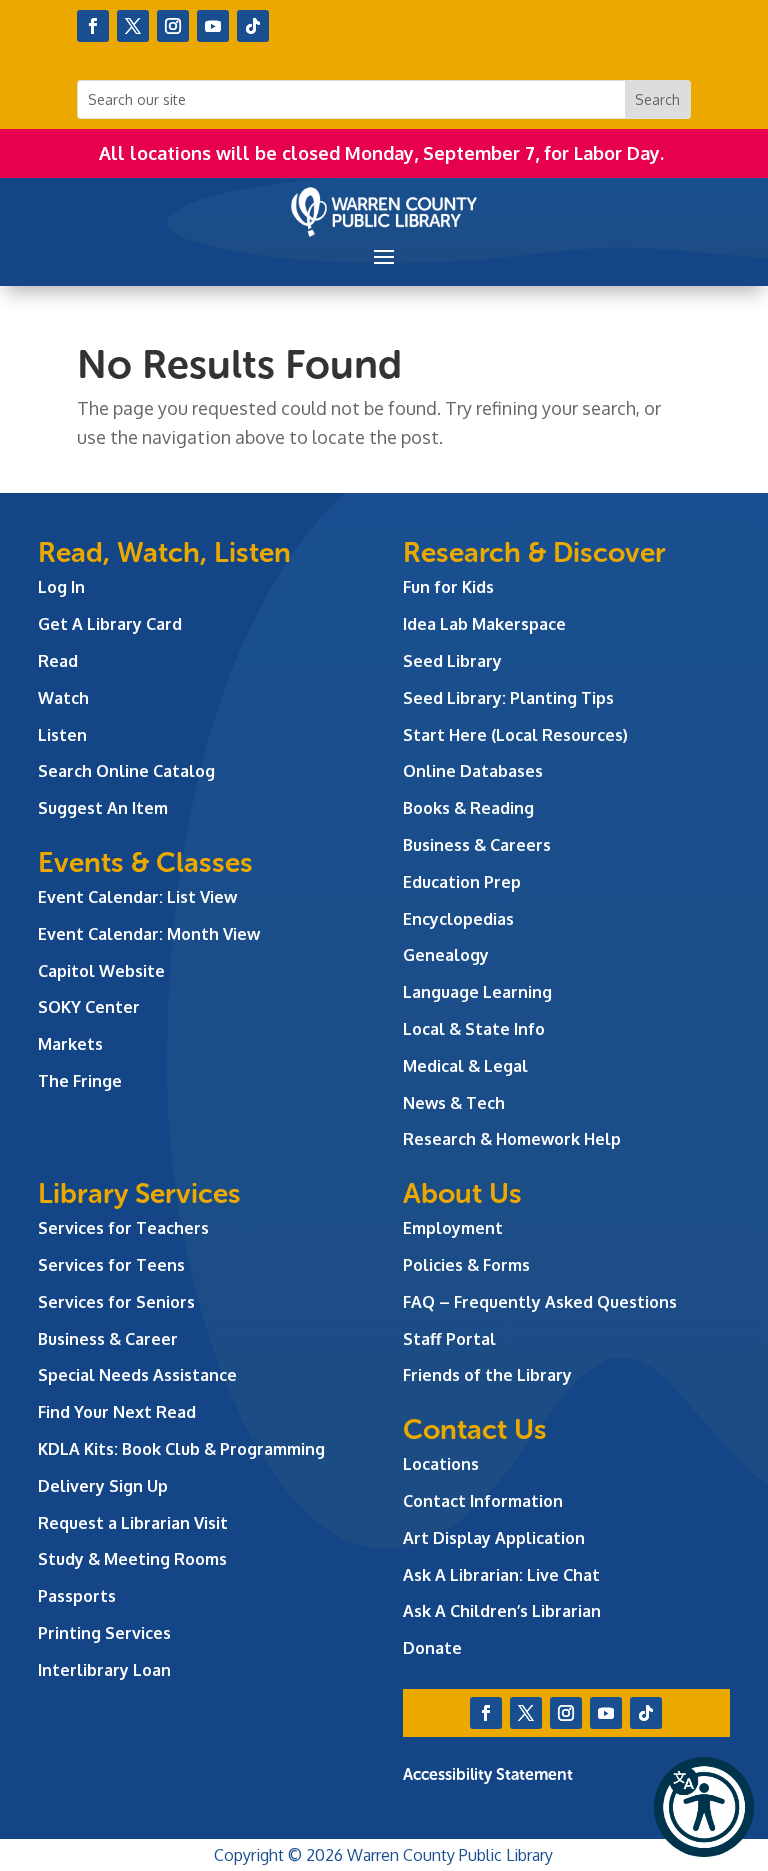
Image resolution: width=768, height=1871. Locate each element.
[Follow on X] (133, 26)
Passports (77, 1596)
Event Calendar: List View (137, 897)
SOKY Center (89, 1007)
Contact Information (483, 1501)
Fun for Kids (448, 587)
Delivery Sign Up (103, 1486)
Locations (441, 1464)
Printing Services (104, 1633)
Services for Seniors (116, 1302)
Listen (62, 735)
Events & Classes (145, 862)
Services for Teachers (123, 1228)
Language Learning (477, 992)
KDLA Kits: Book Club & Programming (181, 1449)
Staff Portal (449, 1339)
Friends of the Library (487, 1375)
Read (58, 661)
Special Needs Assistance (137, 1375)
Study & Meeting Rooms (132, 1559)
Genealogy (446, 955)
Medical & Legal (465, 1066)
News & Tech (454, 1103)
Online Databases (473, 771)
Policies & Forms (466, 1265)
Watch (63, 698)
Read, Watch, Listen (164, 552)
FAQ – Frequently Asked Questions (540, 1302)
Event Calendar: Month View (149, 934)
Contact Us (475, 1429)
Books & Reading (468, 808)
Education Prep (462, 882)
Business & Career (108, 1339)
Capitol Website (101, 971)
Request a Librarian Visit (133, 1523)
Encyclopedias (458, 919)
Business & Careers (477, 845)
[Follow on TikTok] (253, 26)
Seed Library (452, 661)
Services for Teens (111, 1265)
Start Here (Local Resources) (515, 735)
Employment (453, 1228)
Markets (70, 1044)
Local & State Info (474, 1029)
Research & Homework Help (512, 1139)
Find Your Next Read (117, 1412)
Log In (61, 587)
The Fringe (80, 1081)
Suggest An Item (103, 808)
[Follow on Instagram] (173, 26)
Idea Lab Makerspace (484, 624)
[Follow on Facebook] (93, 26)
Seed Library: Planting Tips (508, 698)
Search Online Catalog (126, 771)
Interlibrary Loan (104, 1670)
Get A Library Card (110, 624)
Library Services (139, 1193)
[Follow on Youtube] (213, 26)
